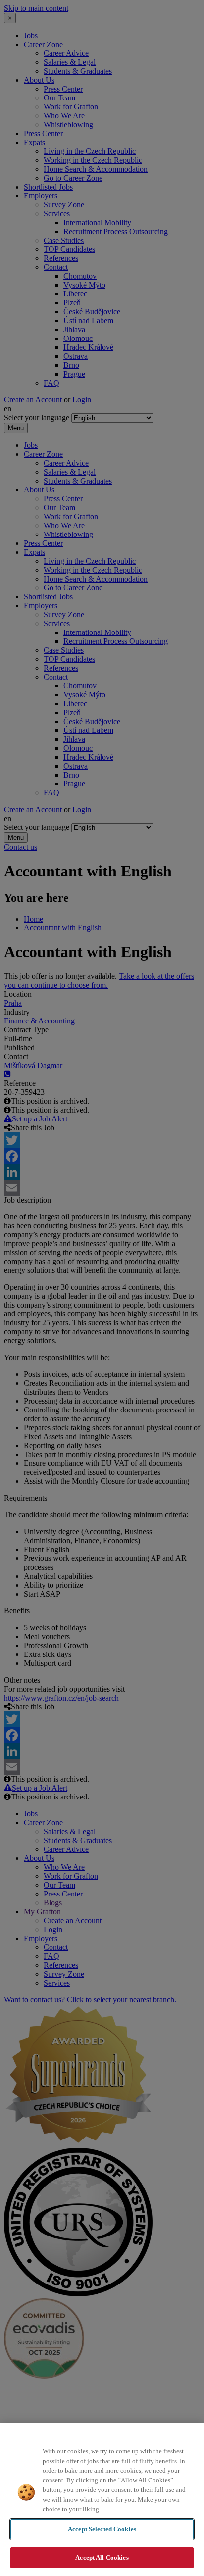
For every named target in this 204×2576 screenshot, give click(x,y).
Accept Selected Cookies (102, 2529)
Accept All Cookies (102, 2557)
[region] (102, 2499)
